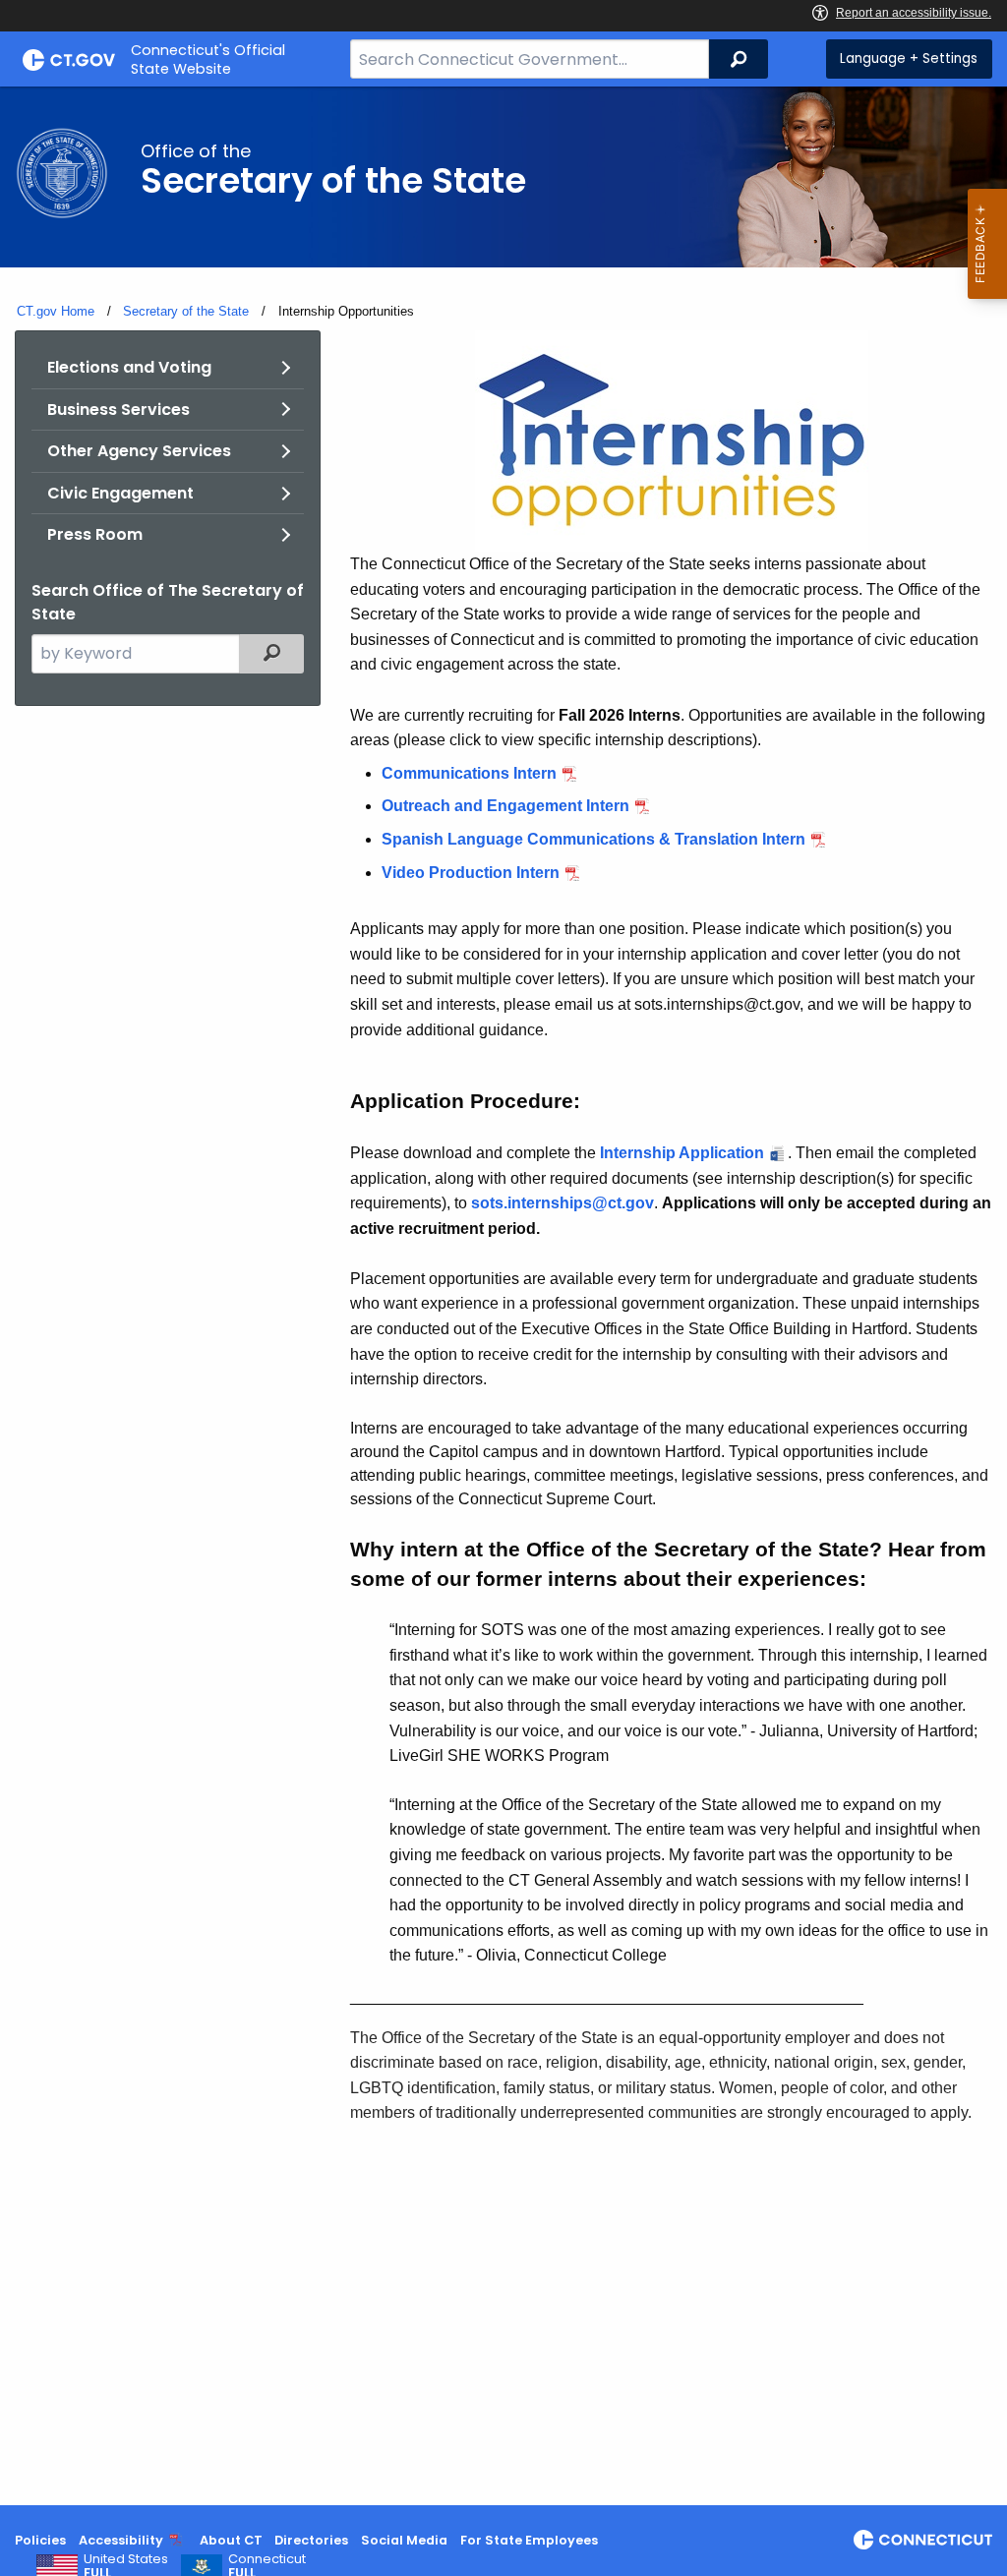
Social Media (404, 2540)
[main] (503, 1296)
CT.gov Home (56, 311)
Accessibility (121, 2540)
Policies (40, 2540)
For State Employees (529, 2540)
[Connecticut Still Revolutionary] (923, 2540)
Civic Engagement (120, 493)
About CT (231, 2540)
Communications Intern (469, 773)
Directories (311, 2540)
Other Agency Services (139, 451)
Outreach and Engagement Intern (505, 806)
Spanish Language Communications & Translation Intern (593, 839)
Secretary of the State (186, 311)
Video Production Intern (471, 873)
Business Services (118, 410)
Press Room (95, 534)
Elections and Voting (129, 367)
